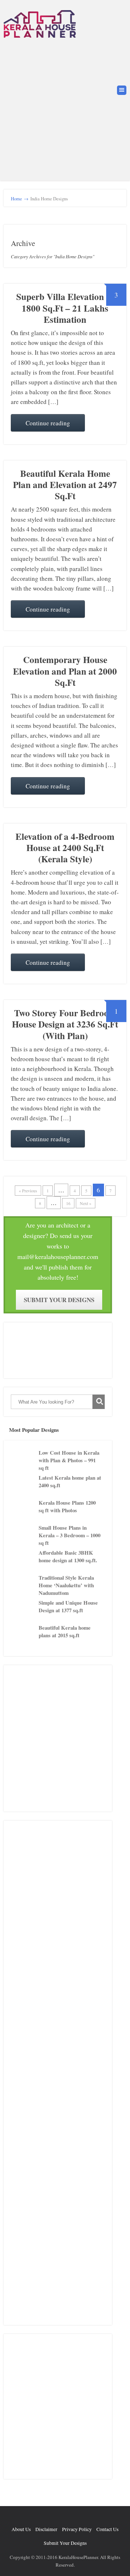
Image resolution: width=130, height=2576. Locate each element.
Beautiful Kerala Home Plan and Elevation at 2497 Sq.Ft (65, 485)
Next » (86, 1203)
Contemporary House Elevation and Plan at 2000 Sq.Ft (65, 671)
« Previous (28, 1191)
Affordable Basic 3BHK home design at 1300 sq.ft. (68, 1556)
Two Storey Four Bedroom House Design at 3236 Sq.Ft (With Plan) (65, 1024)
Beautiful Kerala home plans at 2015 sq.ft (65, 1631)
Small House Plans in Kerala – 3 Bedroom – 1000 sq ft (70, 1535)
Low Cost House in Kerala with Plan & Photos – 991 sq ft (69, 1460)
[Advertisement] (65, 108)
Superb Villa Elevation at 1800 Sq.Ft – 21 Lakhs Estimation (65, 308)
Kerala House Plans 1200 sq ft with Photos (67, 1506)
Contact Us (107, 2529)
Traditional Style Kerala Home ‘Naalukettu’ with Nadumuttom (66, 1585)
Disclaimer (46, 2529)
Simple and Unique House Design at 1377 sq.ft (68, 1606)
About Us (21, 2529)
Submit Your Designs (59, 1300)
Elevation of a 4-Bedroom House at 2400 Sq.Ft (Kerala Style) (65, 848)
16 (68, 1203)
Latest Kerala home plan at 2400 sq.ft (70, 1481)
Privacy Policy (77, 2529)
